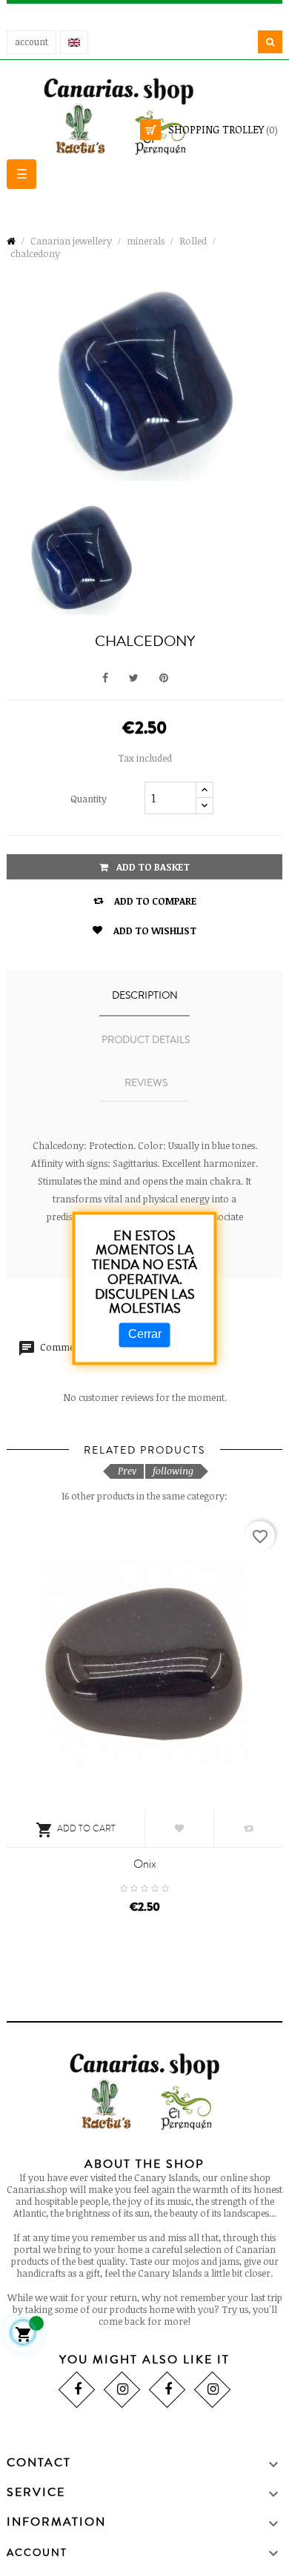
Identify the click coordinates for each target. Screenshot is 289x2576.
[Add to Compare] (248, 1828)
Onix (145, 1864)
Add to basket (152, 867)
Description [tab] (145, 996)
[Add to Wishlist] (179, 1828)
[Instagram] (122, 2390)
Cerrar (145, 1335)
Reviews (146, 1083)
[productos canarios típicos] (144, 115)
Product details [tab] (146, 1040)
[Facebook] (77, 2390)
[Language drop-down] (74, 42)
